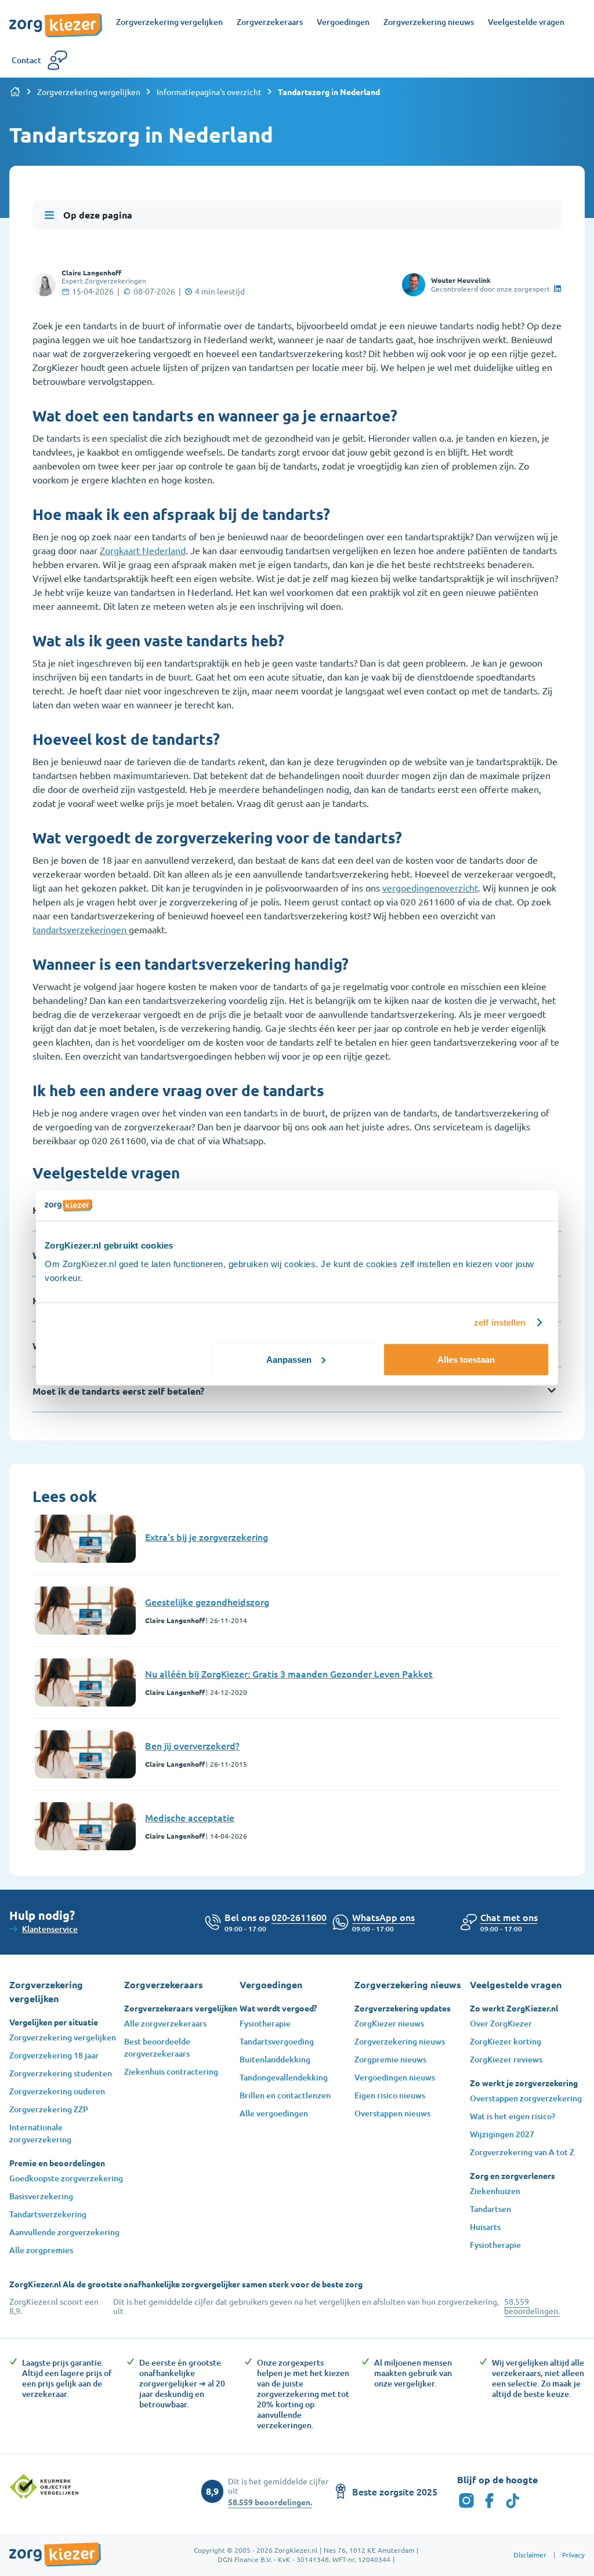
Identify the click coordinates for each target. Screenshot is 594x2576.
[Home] (15, 92)
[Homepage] (56, 19)
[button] (509, 1917)
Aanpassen (289, 1359)
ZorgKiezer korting (506, 2041)
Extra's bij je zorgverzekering (207, 1537)
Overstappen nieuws (392, 2113)
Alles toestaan (466, 1359)
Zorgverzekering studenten (61, 2073)
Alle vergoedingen (274, 2113)
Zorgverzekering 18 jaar (54, 2055)
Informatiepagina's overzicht (209, 92)
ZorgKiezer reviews (506, 2059)
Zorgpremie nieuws (390, 2059)
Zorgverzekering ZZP (49, 2109)
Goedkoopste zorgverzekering (66, 2178)
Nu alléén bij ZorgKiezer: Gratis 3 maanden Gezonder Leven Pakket (289, 1673)
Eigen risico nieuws (390, 2095)
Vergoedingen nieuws (395, 2077)
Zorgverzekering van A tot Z (522, 2152)
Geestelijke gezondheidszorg (207, 1602)
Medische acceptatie (190, 1817)
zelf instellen (500, 1322)
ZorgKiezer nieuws (389, 2023)
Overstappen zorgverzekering (526, 2098)
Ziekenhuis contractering (171, 2071)
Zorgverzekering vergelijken (89, 92)
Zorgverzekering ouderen (57, 2091)
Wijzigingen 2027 (502, 2134)
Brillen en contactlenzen (285, 2095)
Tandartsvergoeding (277, 2041)
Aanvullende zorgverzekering (64, 2232)
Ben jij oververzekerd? (192, 1745)
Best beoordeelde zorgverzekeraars (157, 2047)
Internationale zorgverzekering (40, 2133)
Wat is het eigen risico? (512, 2116)
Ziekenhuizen (495, 2191)
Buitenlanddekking (275, 2059)
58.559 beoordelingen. (532, 2306)
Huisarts (485, 2227)
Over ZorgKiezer (501, 2023)
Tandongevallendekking (284, 2077)
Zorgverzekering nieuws (400, 2041)
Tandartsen (490, 2209)
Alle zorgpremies (41, 2250)
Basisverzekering (41, 2196)
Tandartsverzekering (48, 2214)
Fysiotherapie (265, 2023)
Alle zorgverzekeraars (165, 2023)
